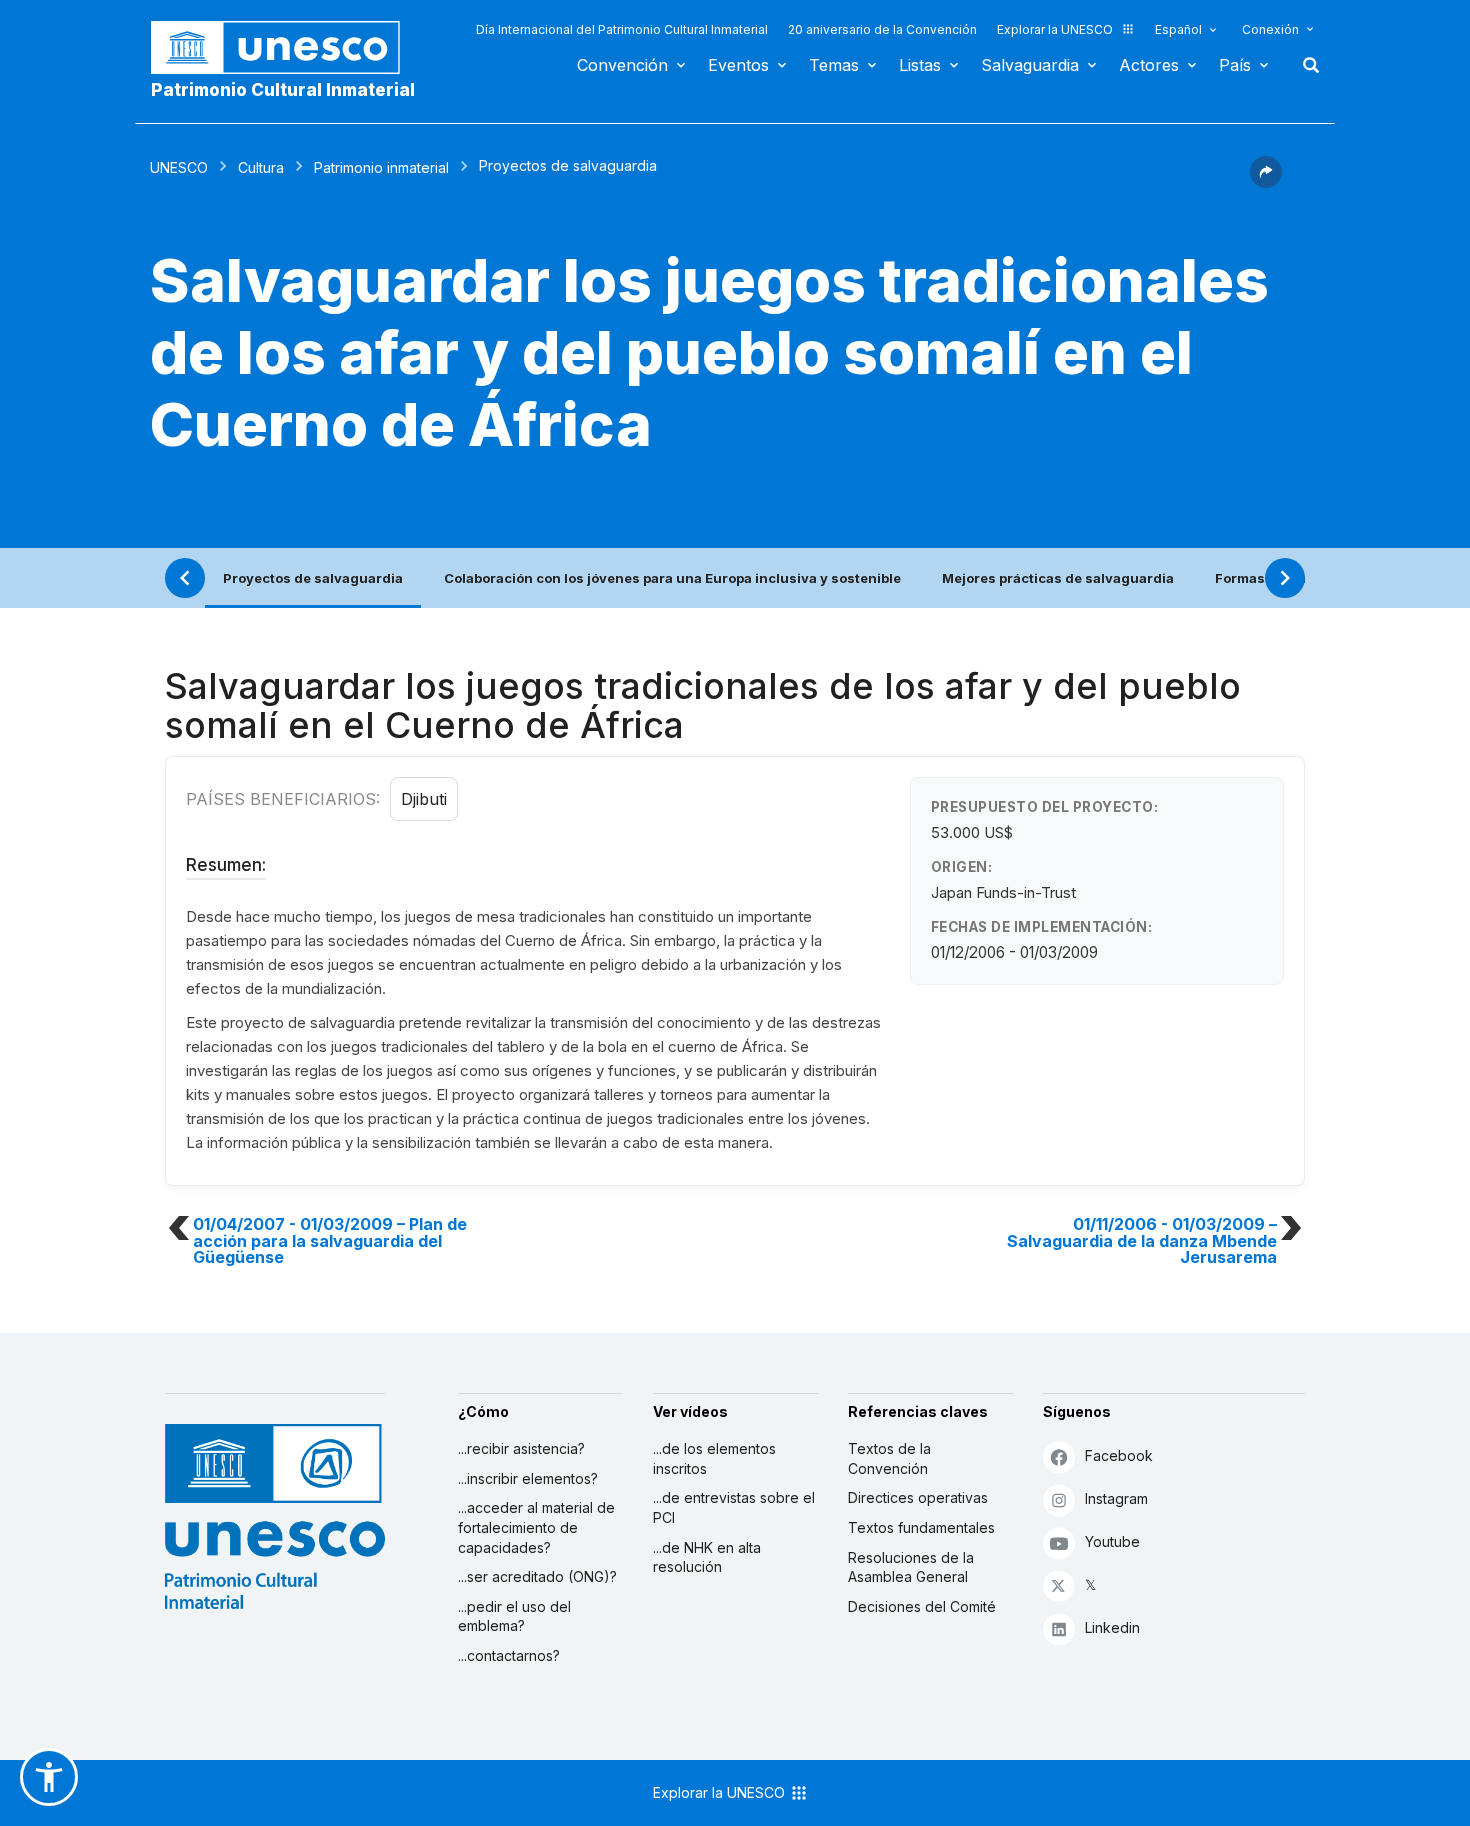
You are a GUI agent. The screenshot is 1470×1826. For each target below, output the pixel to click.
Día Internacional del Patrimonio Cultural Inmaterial (622, 29)
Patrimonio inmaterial (381, 167)
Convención (622, 65)
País (1235, 65)
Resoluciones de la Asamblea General (911, 1567)
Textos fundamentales (921, 1527)
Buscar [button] (1305, 65)
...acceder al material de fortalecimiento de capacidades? (536, 1527)
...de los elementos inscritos (714, 1458)
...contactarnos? (509, 1655)
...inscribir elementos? (528, 1478)
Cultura (261, 167)
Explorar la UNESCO (1055, 29)
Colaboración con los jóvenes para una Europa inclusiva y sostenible (672, 578)
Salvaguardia (1030, 65)
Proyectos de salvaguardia (313, 578)
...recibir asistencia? (521, 1448)
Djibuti (424, 799)
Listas (920, 65)
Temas (834, 65)
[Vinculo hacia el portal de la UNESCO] (286, 47)
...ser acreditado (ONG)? (537, 1576)
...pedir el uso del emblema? (514, 1616)
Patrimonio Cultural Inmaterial (283, 90)
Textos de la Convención (889, 1458)
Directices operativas (918, 1497)
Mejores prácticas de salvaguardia (1058, 578)
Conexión (1270, 29)
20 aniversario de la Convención (882, 29)
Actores (1149, 65)
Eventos (738, 65)
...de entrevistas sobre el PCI (734, 1507)
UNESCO (179, 167)
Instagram (1116, 1498)
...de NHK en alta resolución (707, 1557)
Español (1178, 29)
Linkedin (1112, 1627)
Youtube (1112, 1541)
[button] (1266, 182)
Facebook (1119, 1455)
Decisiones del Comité (922, 1606)
